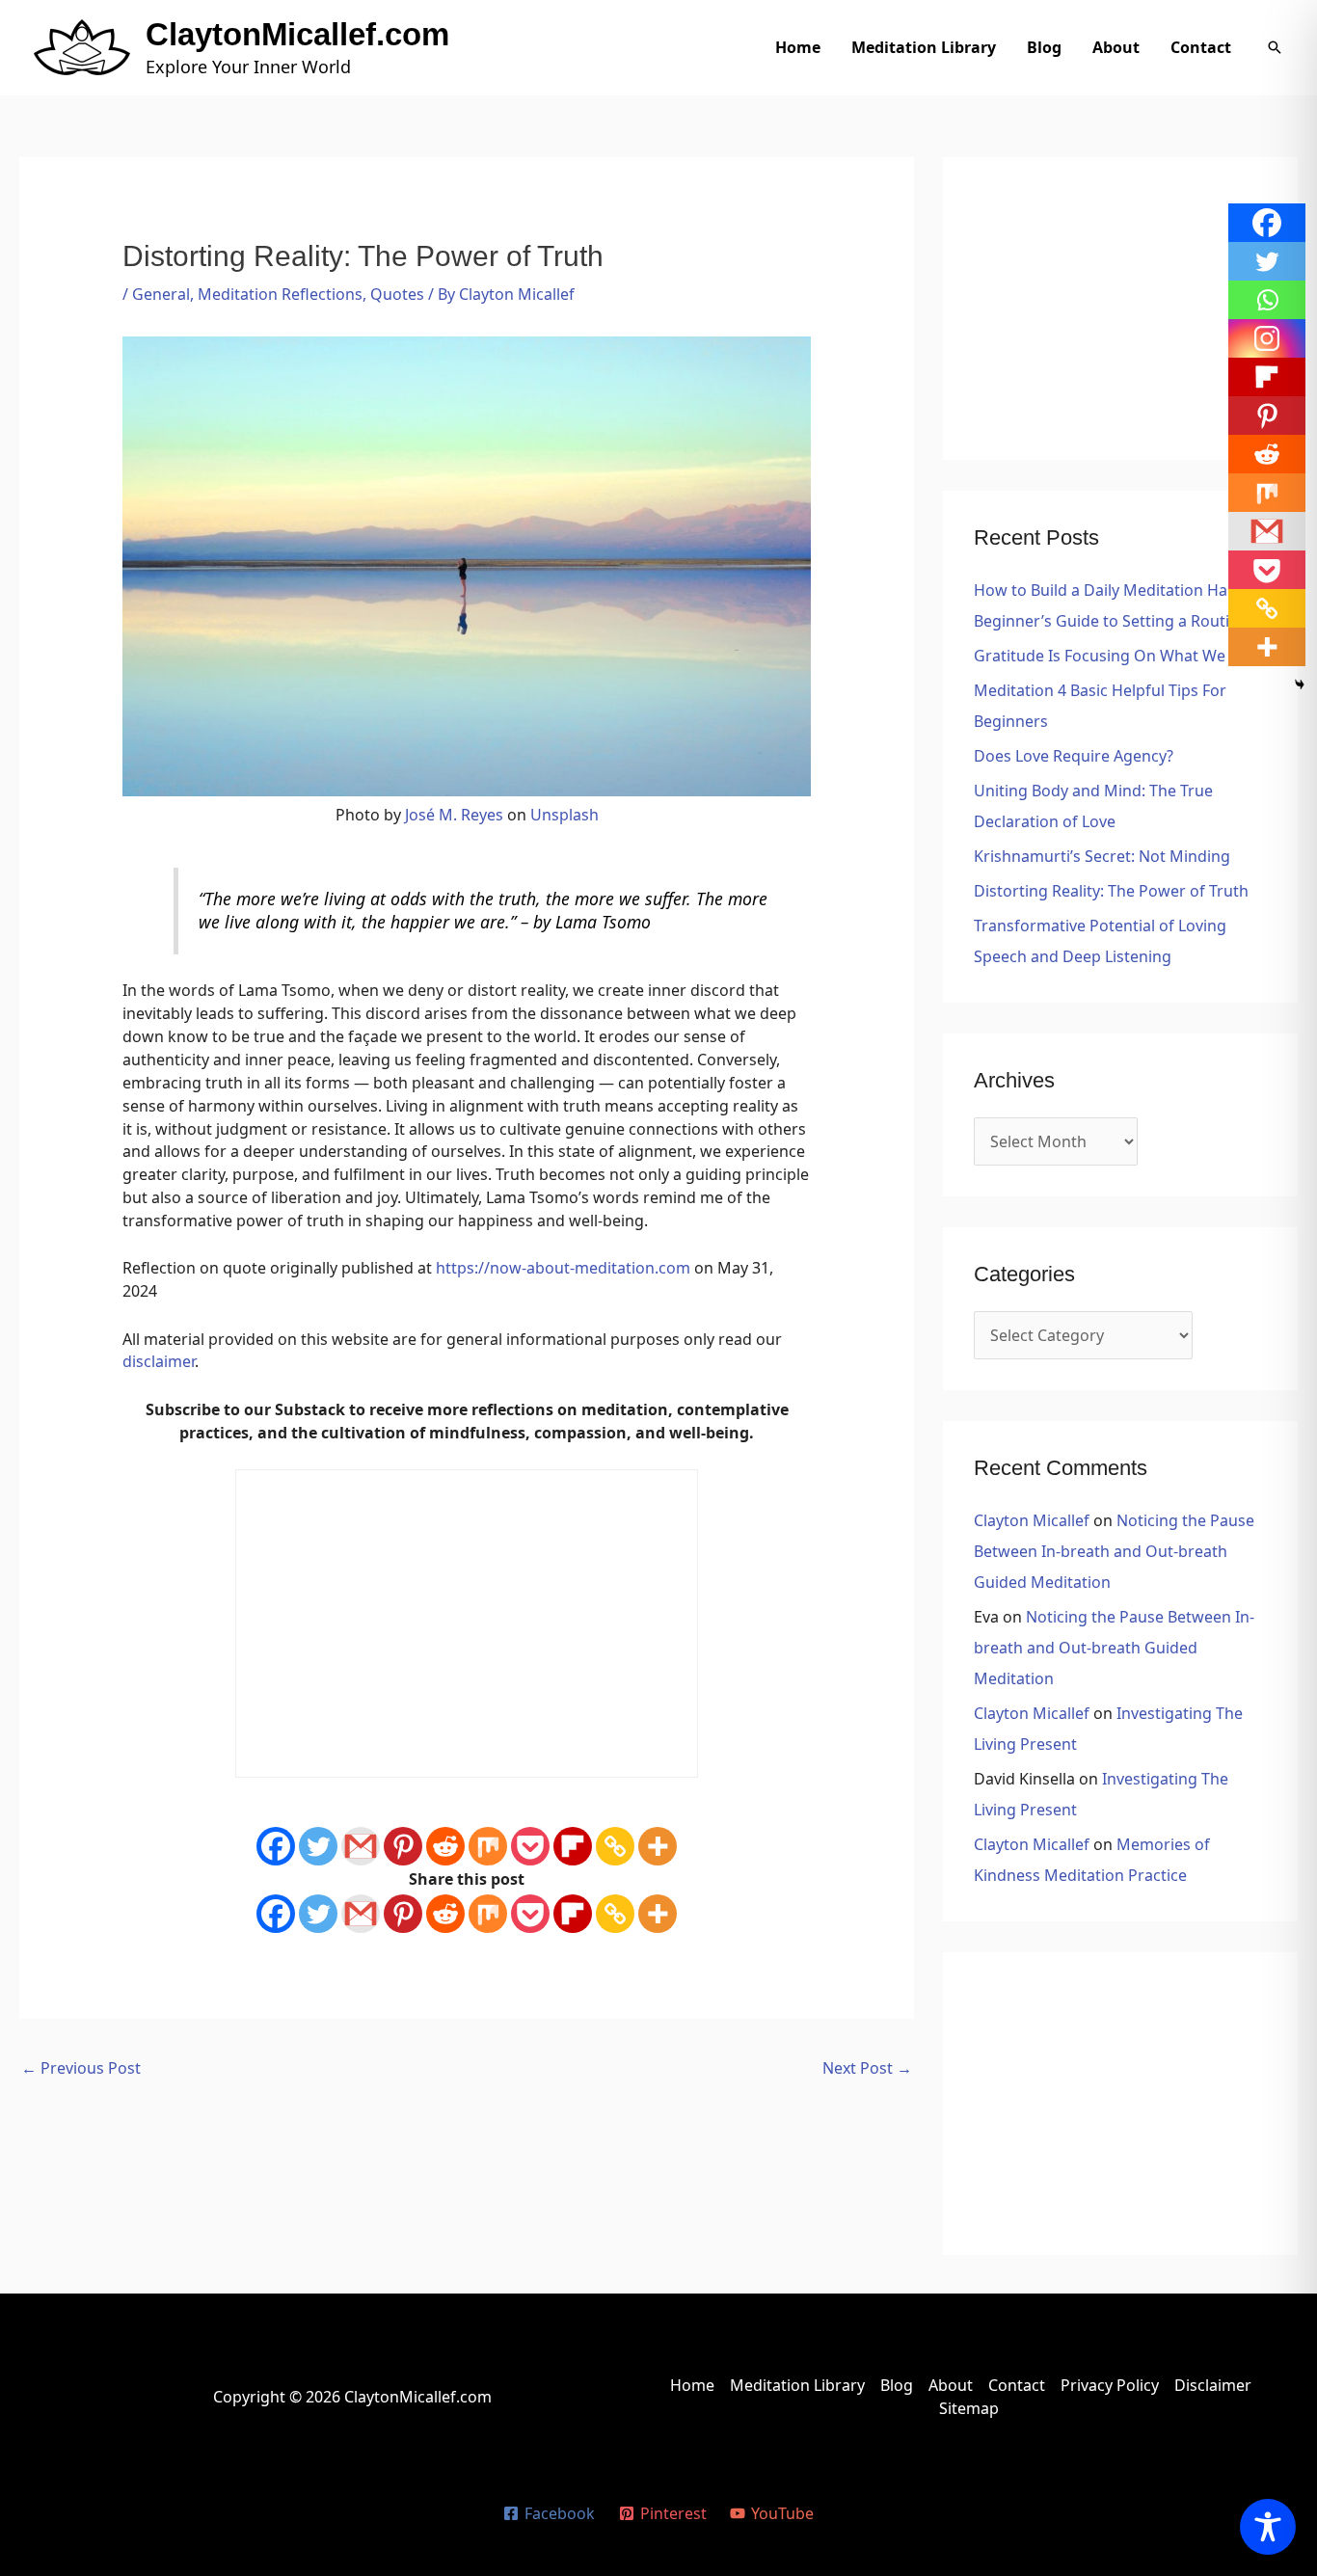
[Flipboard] (573, 1846)
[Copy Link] (615, 1846)
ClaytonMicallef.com (297, 34)
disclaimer (159, 1361)
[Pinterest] (403, 1846)
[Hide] (1300, 684)
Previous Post (81, 2068)
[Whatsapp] (1267, 300)
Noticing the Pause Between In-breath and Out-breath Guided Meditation (1114, 1551)
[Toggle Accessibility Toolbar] (1268, 2527)
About (1116, 47)
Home (798, 47)
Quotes (397, 294)
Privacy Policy (1110, 2385)
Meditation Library (924, 47)
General (161, 294)
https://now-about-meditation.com (563, 1268)
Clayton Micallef (1032, 1520)
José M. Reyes (454, 815)
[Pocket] (530, 1846)
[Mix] (488, 1846)
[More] (658, 1846)
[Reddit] (445, 1846)
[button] (1275, 47)
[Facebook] (276, 1846)
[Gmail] (361, 1846)
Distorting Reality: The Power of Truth (1111, 891)
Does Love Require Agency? (1074, 756)
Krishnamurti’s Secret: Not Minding (1102, 856)
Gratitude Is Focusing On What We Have (1120, 656)
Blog (1044, 47)
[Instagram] (1267, 338)
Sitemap (969, 2408)
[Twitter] (318, 1846)
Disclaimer (1213, 2385)
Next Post (867, 2068)
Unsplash (564, 815)
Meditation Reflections (280, 294)
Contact (1201, 47)
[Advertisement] (1120, 309)
